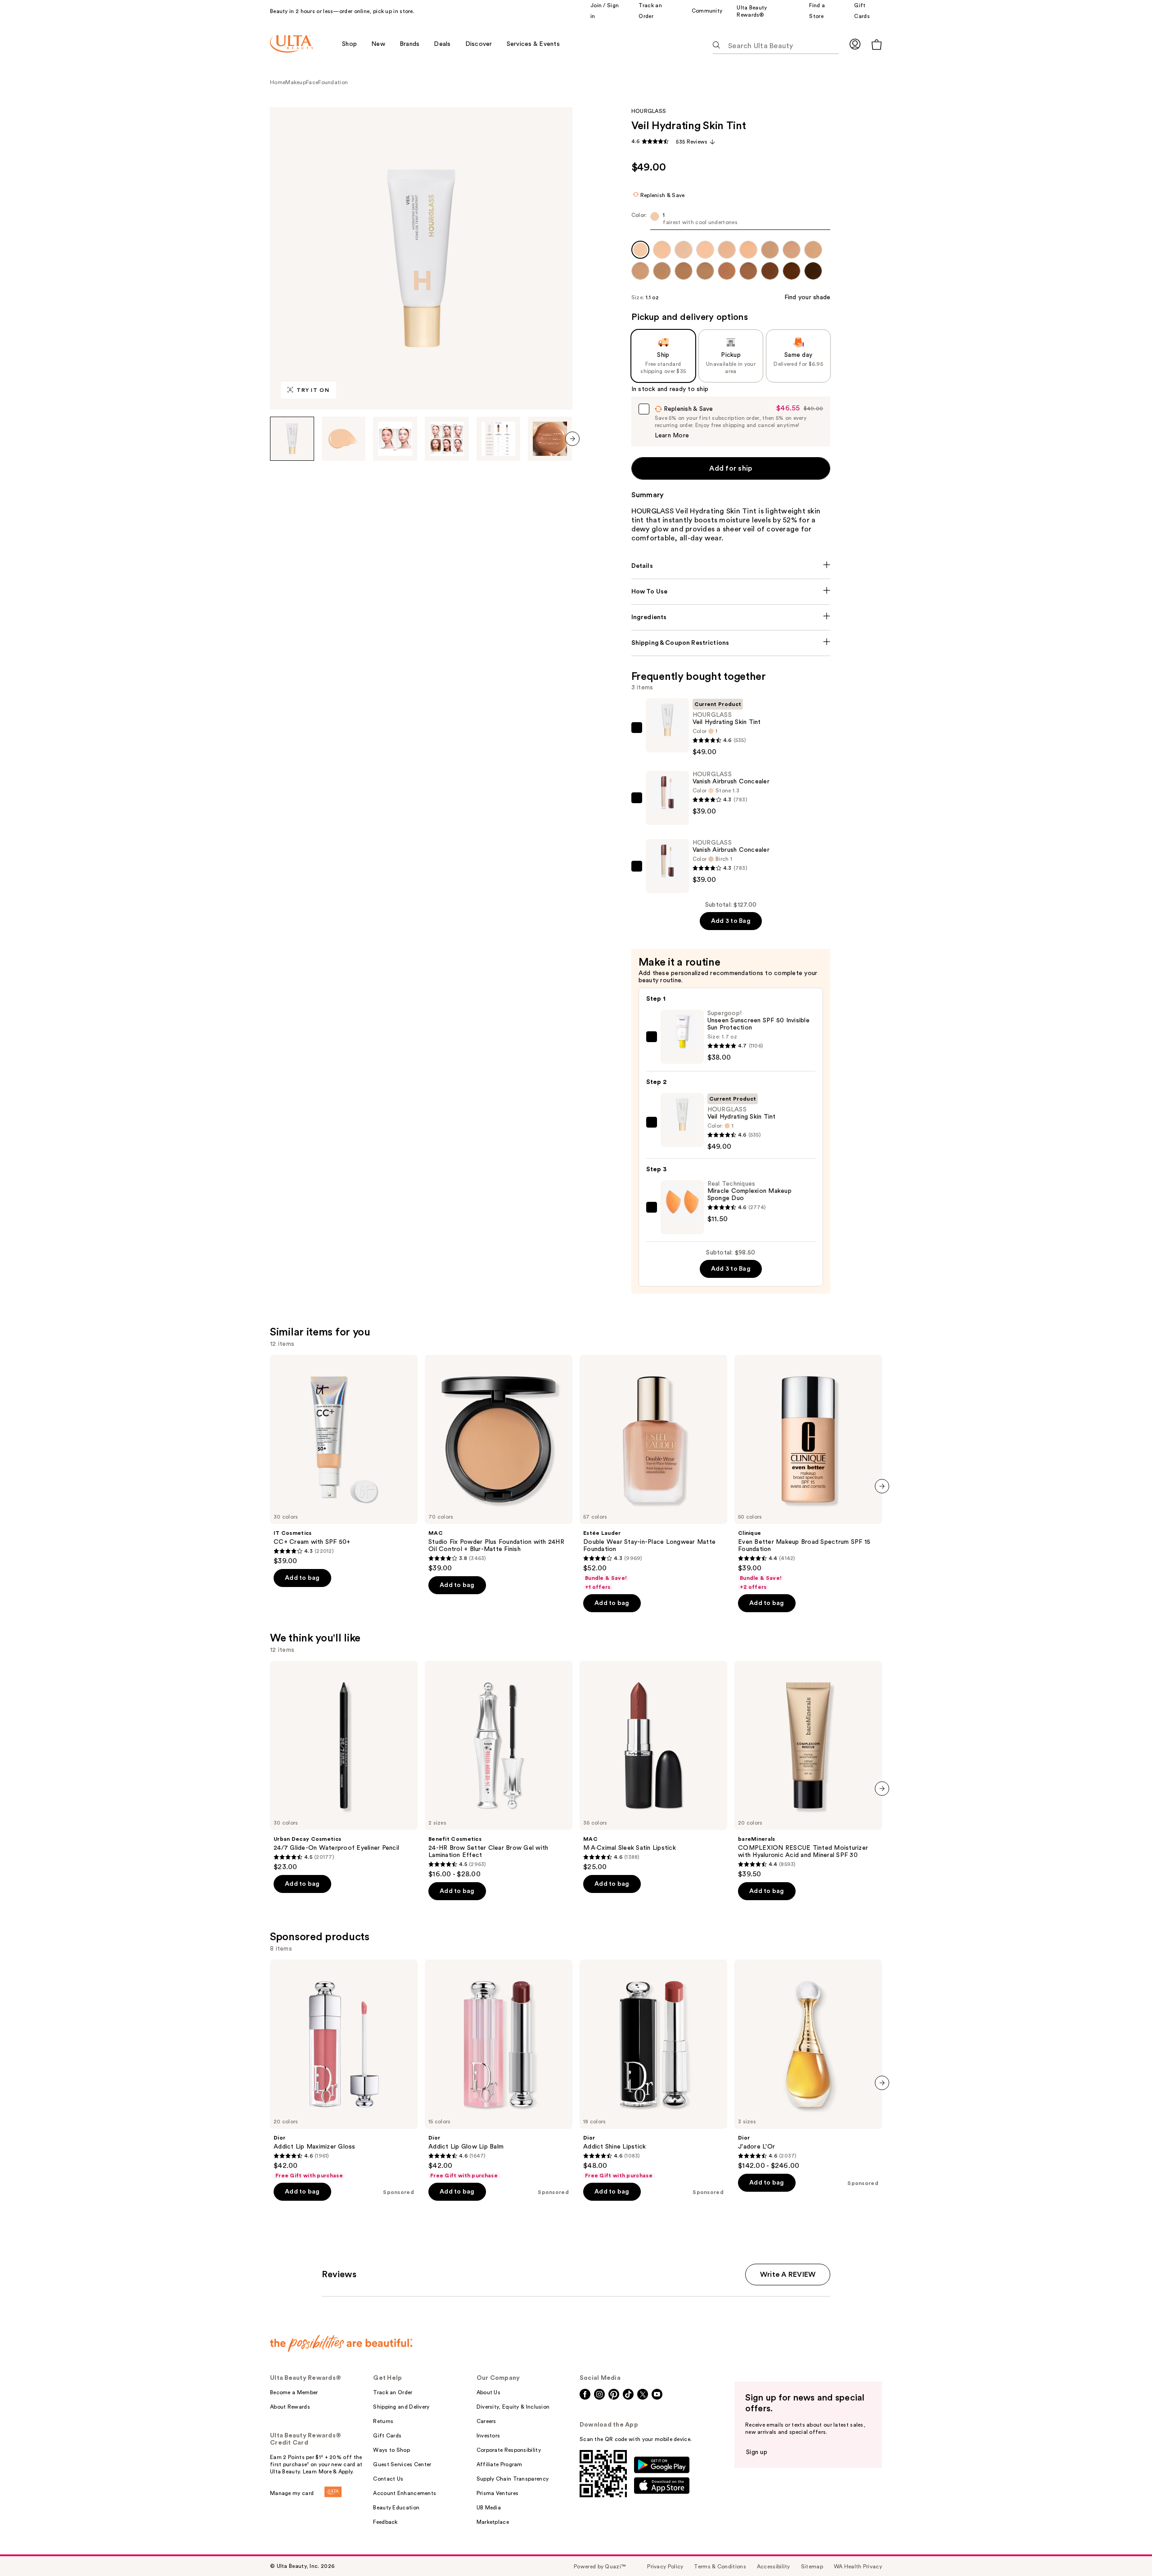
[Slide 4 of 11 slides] (447, 439)
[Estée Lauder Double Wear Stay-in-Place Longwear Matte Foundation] (653, 1473)
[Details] (731, 566)
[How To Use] (731, 592)
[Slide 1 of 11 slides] (292, 439)
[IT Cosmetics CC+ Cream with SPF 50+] (344, 1460)
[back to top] (1125, 2549)
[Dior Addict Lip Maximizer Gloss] (344, 2069)
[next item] (572, 439)
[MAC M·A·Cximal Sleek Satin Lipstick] (653, 1766)
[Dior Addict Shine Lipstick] (653, 2069)
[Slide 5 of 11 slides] (499, 439)
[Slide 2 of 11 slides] (344, 439)
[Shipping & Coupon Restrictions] (731, 643)
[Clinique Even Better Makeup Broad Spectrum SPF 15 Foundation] (808, 1473)
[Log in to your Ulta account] (855, 44)
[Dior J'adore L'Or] (808, 2065)
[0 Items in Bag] (877, 44)
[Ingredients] (731, 617)
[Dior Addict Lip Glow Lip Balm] (499, 2069)
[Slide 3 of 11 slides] (395, 439)
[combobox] (731, 221)
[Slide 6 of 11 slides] (550, 439)
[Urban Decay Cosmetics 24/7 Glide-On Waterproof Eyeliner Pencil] (344, 1766)
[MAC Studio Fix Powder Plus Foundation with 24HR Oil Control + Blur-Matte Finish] (499, 1464)
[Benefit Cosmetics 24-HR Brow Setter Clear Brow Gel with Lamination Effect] (499, 1770)
